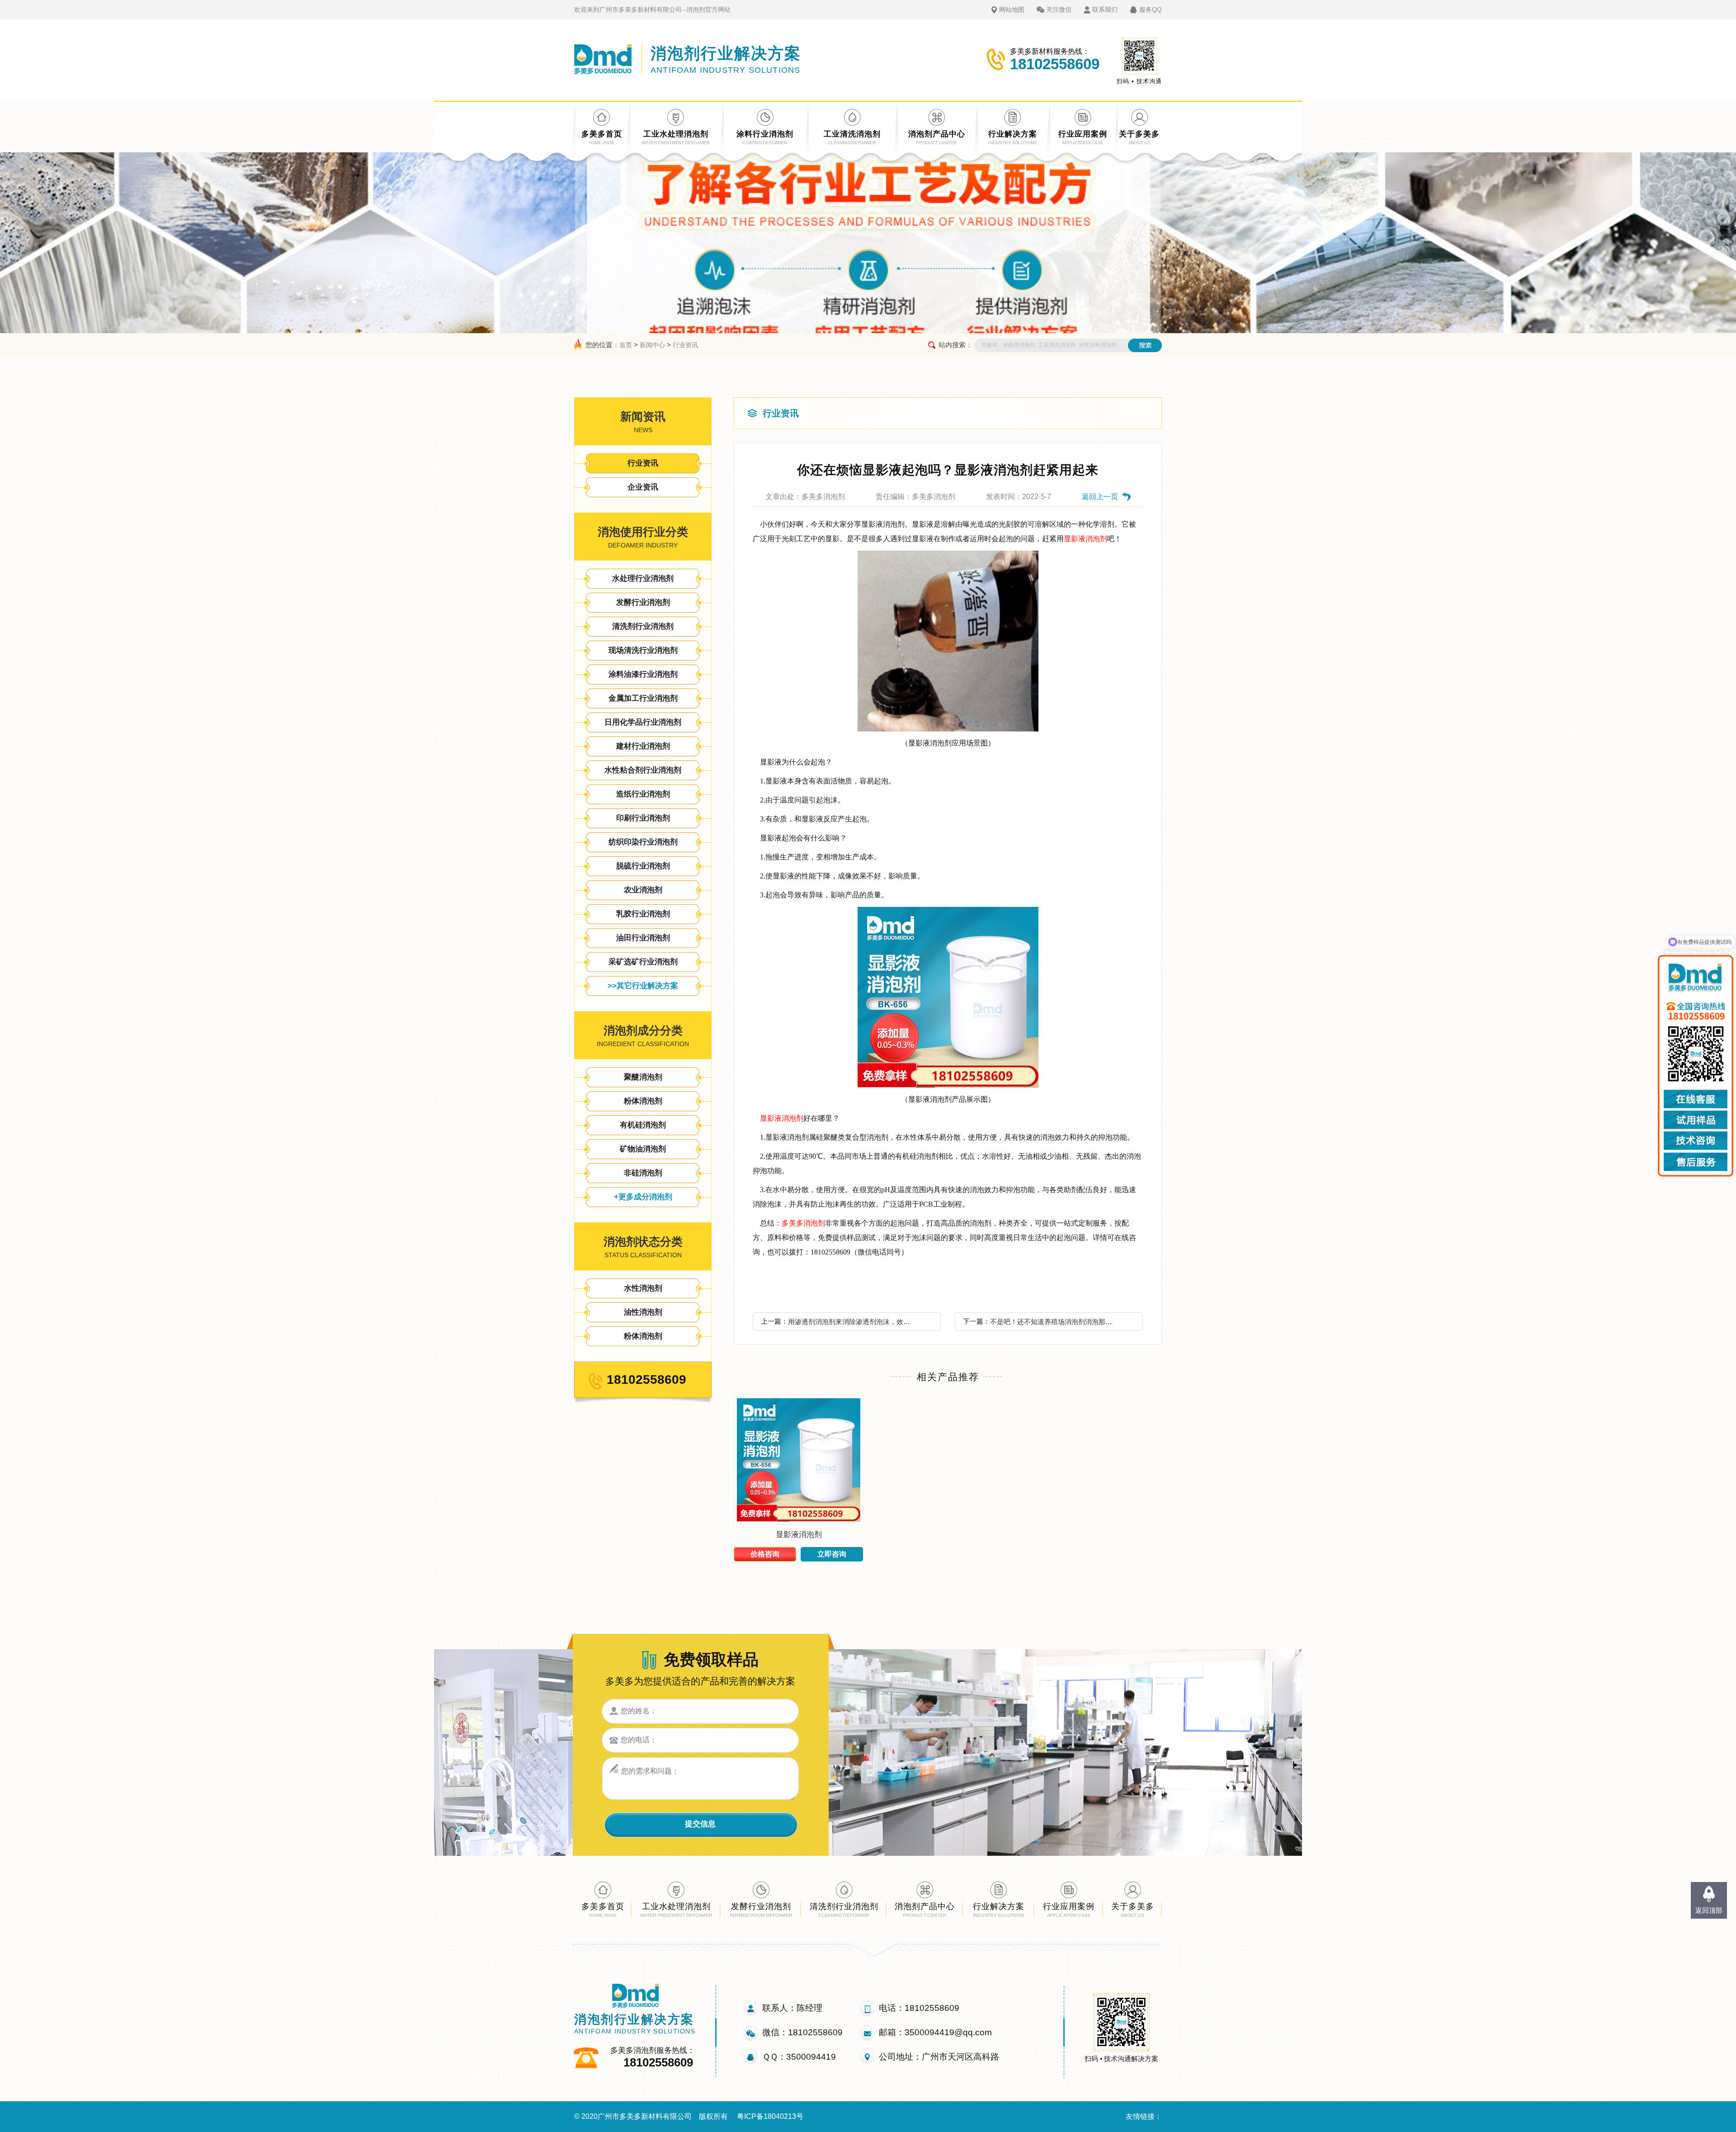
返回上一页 (1100, 497)
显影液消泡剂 (1085, 539)
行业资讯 (685, 345)
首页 (626, 345)
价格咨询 (765, 1554)
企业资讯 (643, 487)
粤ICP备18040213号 (770, 2116)
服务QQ (1151, 9)
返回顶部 (1709, 1910)
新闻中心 (652, 345)
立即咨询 (832, 1554)
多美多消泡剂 (803, 1223)
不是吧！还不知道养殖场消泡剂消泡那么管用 (1054, 1322)
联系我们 (1105, 9)
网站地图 (1012, 9)
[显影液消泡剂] (799, 1522)
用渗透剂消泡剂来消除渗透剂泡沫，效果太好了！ (852, 1322)
